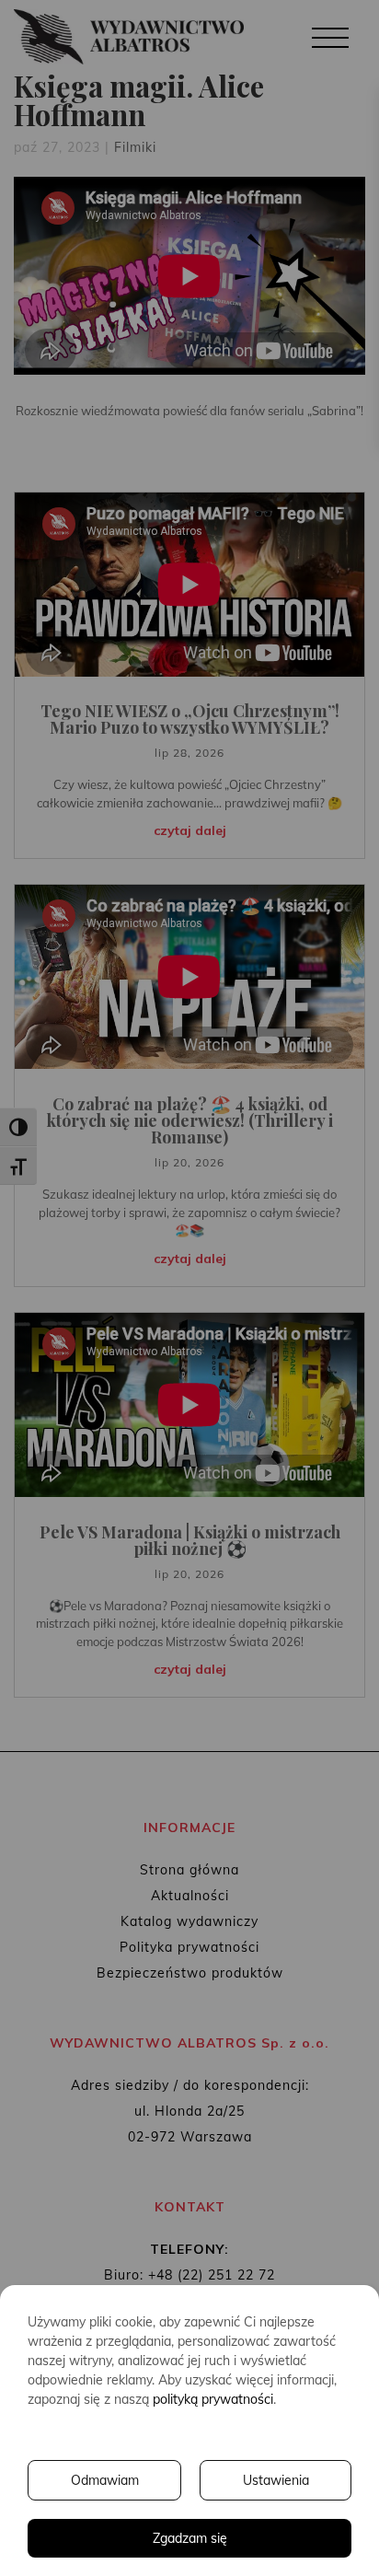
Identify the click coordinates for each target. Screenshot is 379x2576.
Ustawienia (276, 2480)
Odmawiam (105, 2480)
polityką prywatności (213, 2399)
